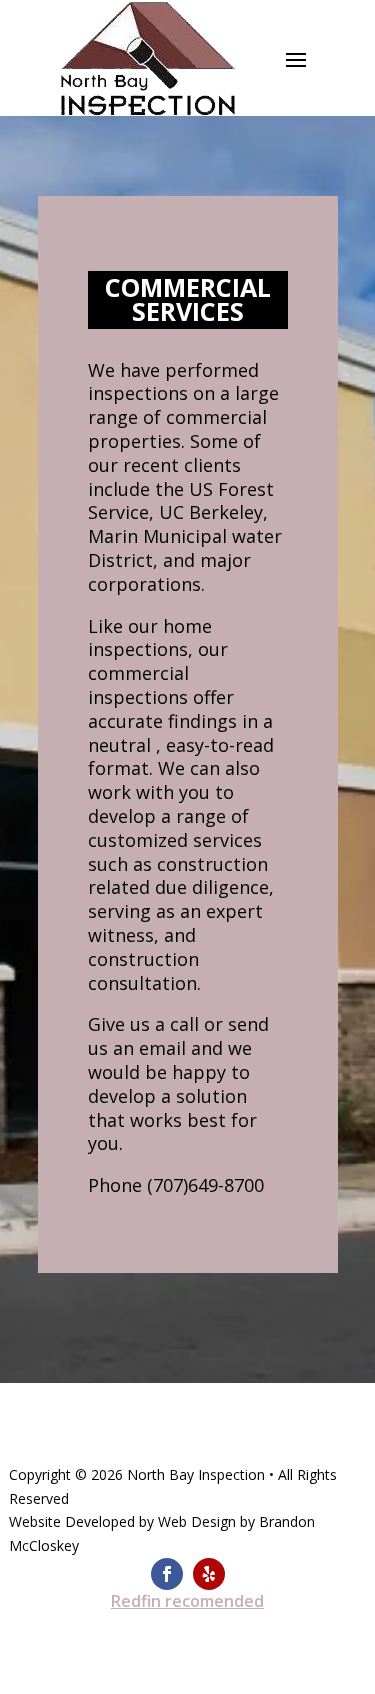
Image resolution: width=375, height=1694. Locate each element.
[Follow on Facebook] (167, 1574)
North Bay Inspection (196, 1474)
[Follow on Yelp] (209, 1574)
